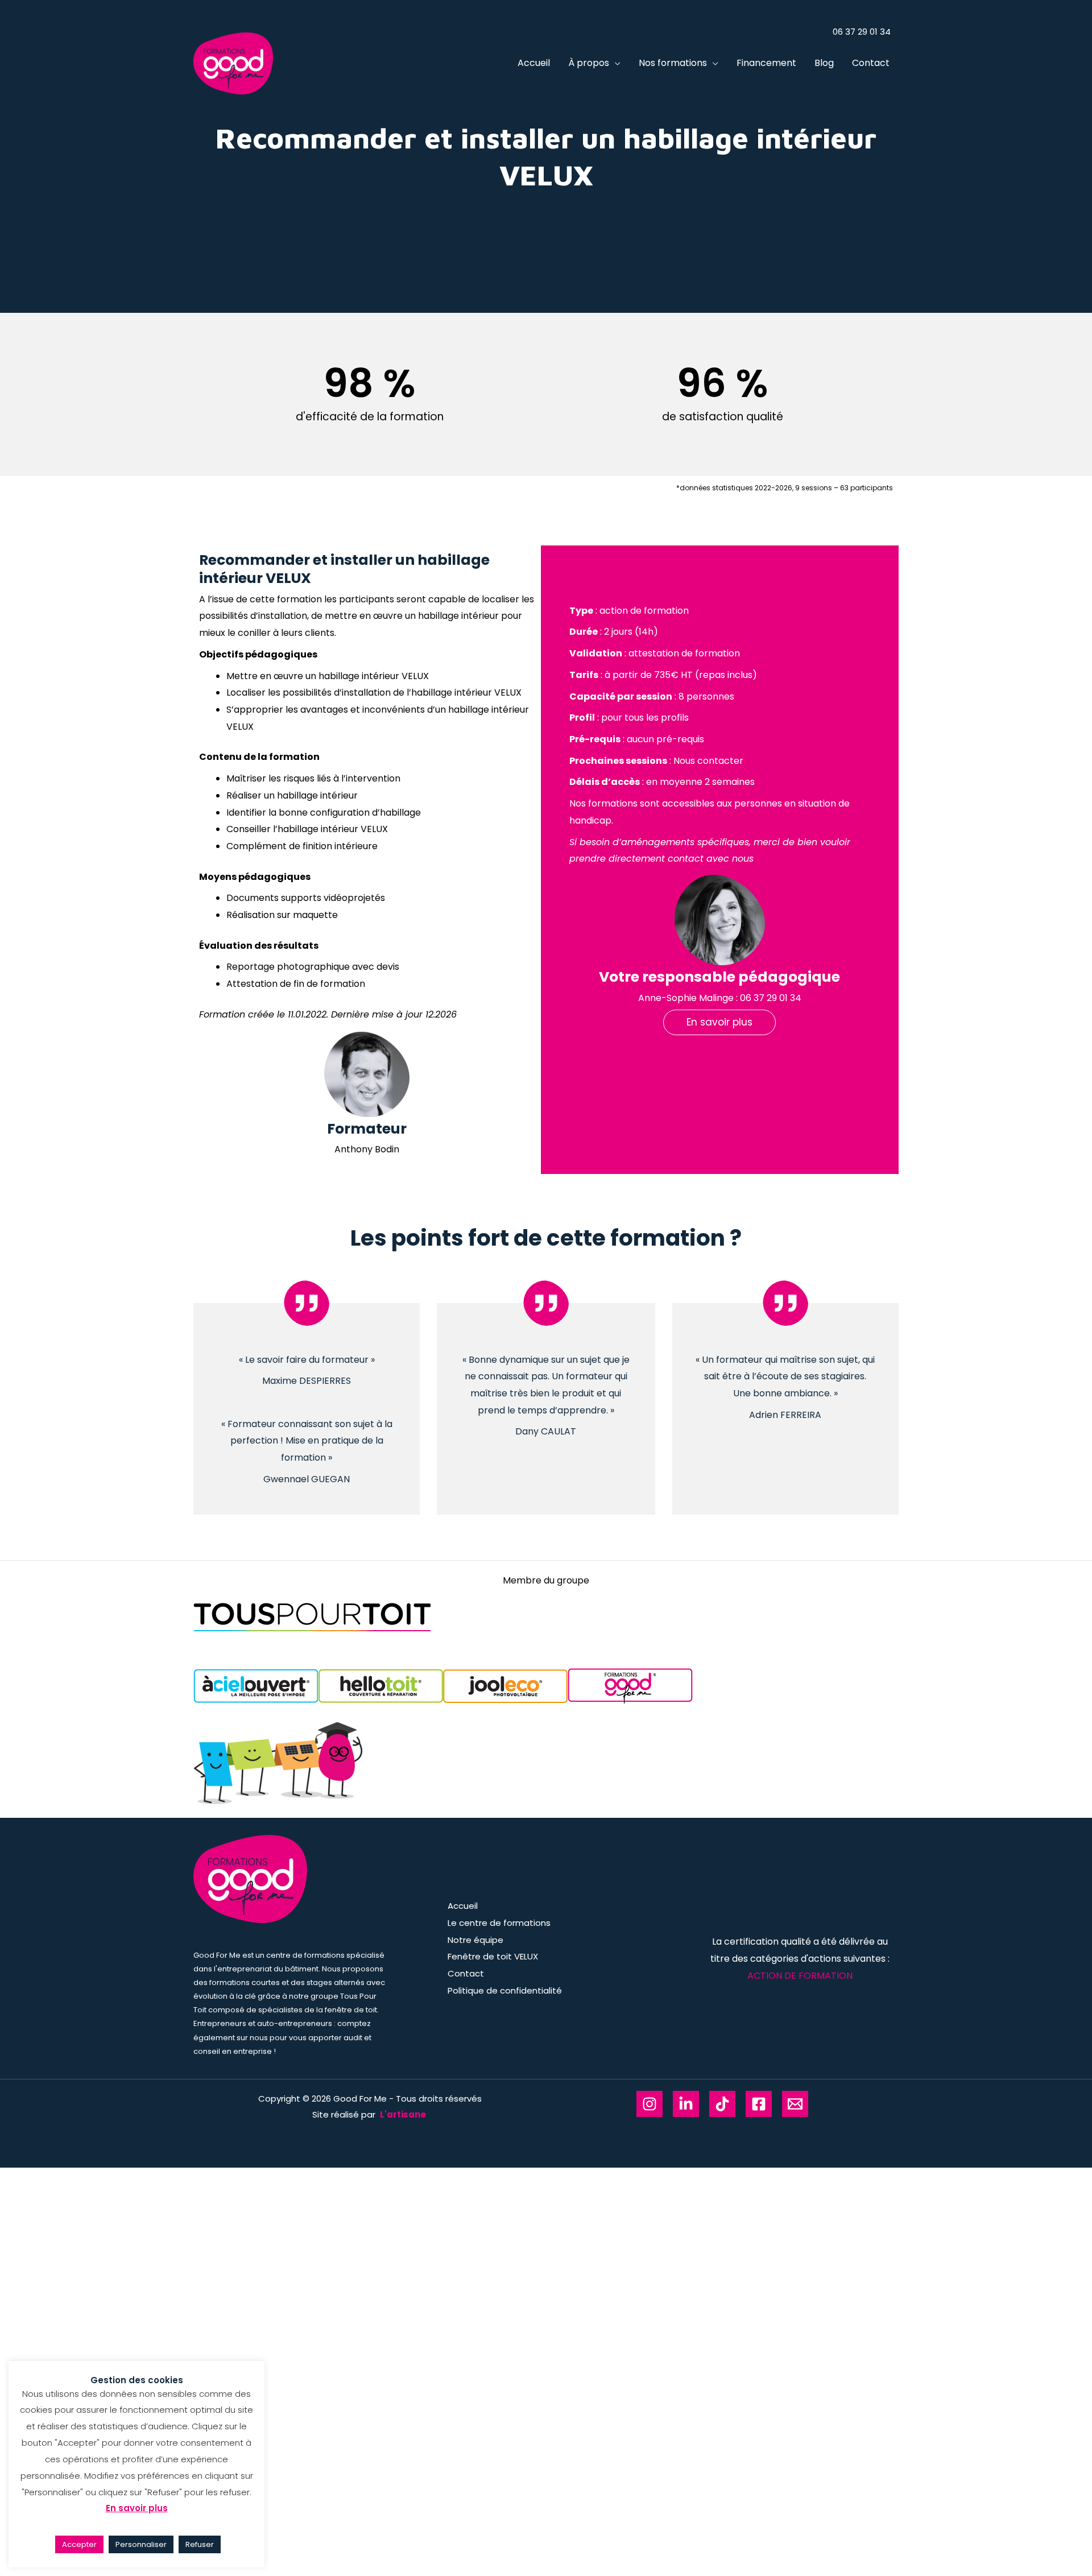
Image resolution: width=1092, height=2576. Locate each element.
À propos (589, 63)
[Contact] (795, 2104)
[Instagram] (650, 2104)
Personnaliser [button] (141, 2544)
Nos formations (673, 63)
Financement (766, 63)
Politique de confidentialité (505, 1990)
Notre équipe (475, 1940)
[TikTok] (722, 2104)
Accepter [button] (79, 2544)
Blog (824, 63)
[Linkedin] (686, 2104)
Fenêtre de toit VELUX (493, 1956)
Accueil (534, 63)
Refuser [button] (200, 2544)
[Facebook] (759, 2104)
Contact (871, 63)
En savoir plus (137, 2508)
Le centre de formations (499, 1923)
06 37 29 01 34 (771, 998)
